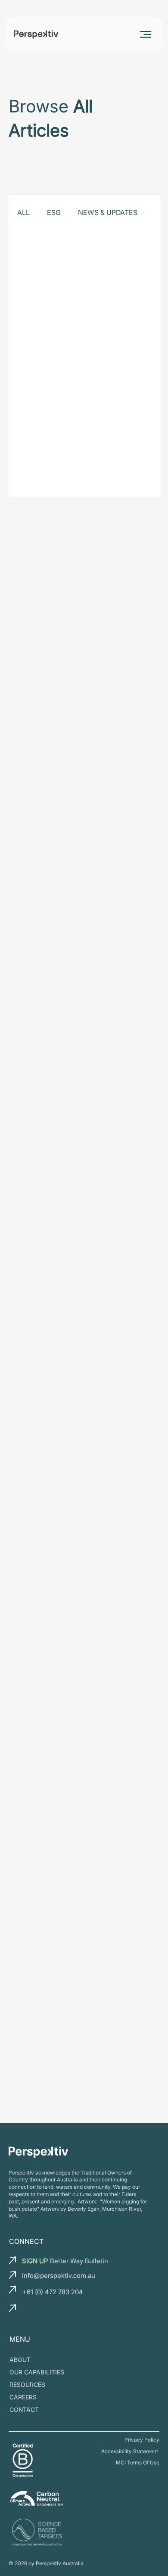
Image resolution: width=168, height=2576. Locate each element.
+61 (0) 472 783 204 (53, 2292)
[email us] (13, 2260)
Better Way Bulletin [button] (65, 2261)
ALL (23, 212)
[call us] (13, 2290)
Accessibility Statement (130, 2451)
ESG (54, 212)
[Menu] (146, 34)
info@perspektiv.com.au (59, 2276)
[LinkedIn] (30, 2311)
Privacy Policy (142, 2440)
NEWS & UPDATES (108, 212)
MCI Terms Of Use (138, 2462)
